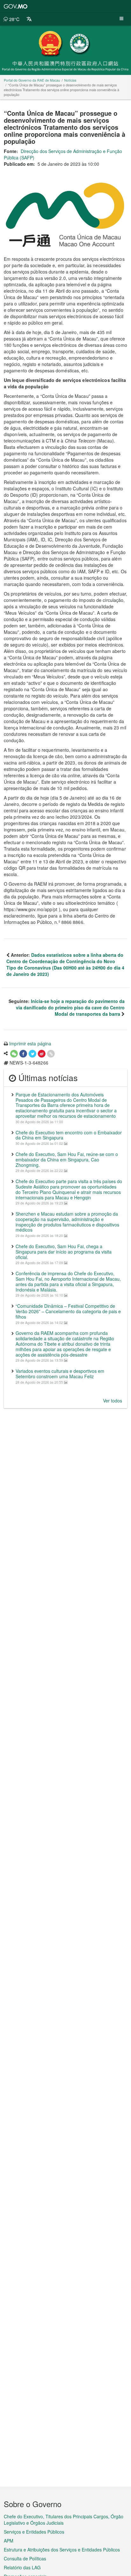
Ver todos (113, 1401)
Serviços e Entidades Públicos (34, 2532)
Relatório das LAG (22, 2567)
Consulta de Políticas (25, 2558)
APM (9, 2541)
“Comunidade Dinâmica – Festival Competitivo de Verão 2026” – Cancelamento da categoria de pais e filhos (68, 1311)
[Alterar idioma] (29, 19)
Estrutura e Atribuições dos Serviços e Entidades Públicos (62, 2550)
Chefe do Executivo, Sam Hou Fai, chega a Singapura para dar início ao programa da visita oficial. (64, 1252)
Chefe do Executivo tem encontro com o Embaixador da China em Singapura (69, 1135)
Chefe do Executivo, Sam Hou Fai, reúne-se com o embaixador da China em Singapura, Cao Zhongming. (67, 1160)
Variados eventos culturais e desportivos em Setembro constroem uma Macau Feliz (60, 1374)
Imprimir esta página (30, 1043)
